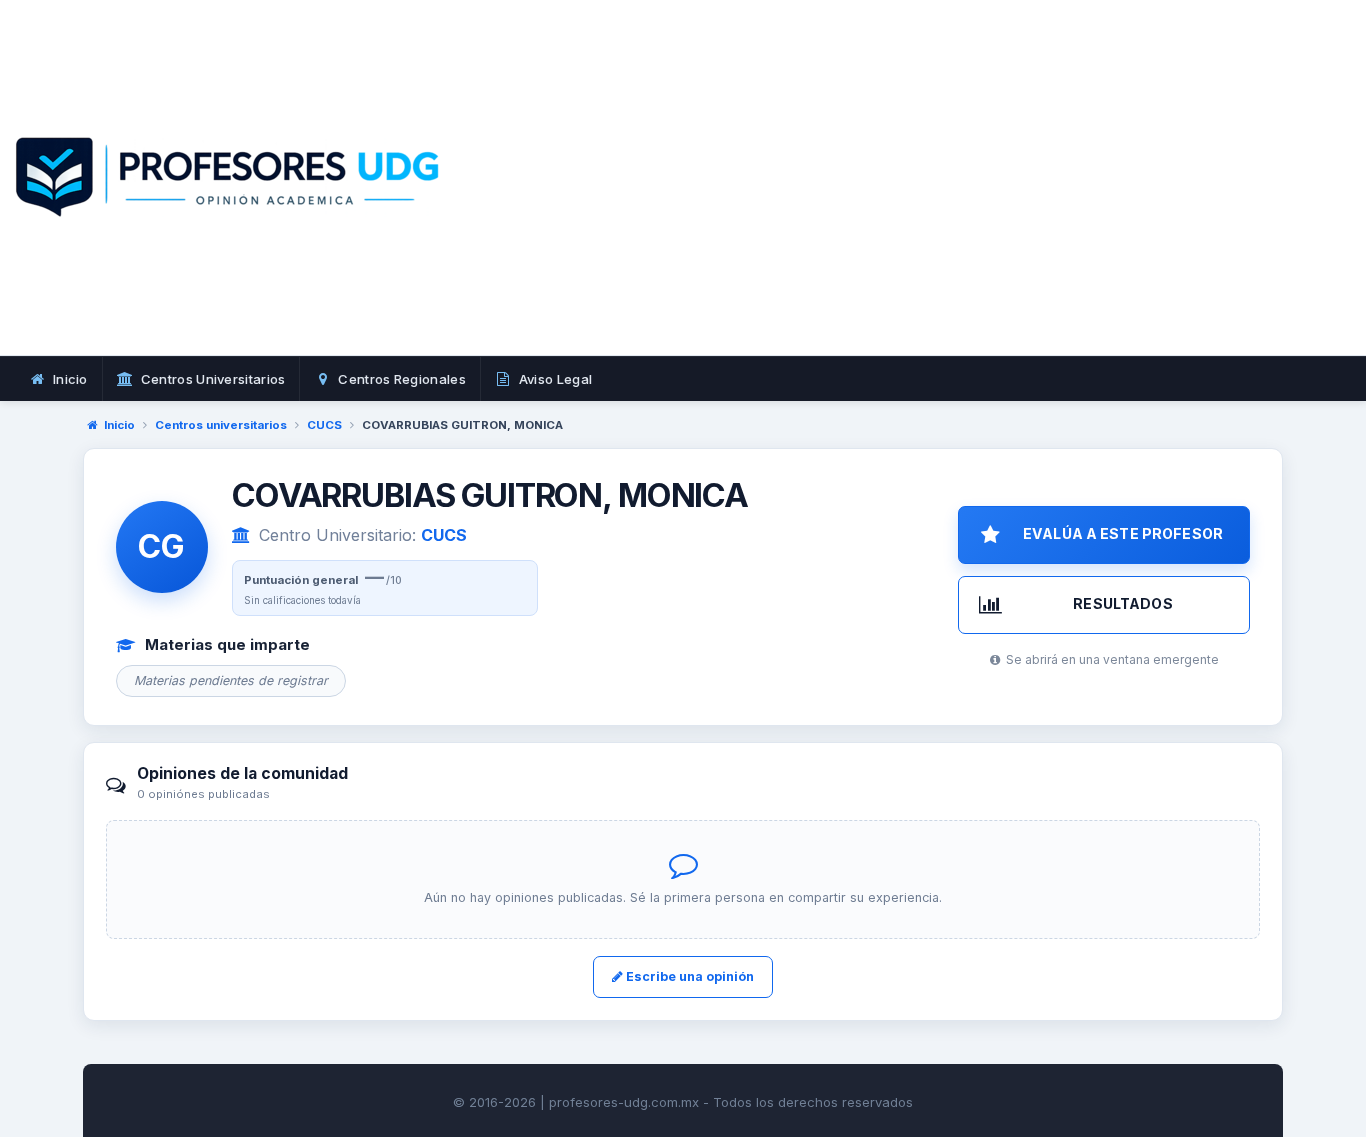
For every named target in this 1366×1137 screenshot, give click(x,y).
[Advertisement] (998, 200)
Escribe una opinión (688, 976)
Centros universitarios (221, 425)
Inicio (119, 425)
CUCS (324, 425)
